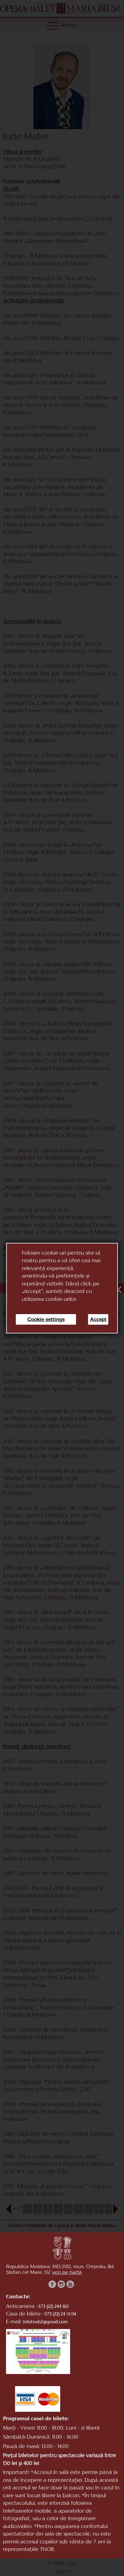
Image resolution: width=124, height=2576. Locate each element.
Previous (8, 2209)
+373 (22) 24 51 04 (60, 2314)
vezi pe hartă (67, 2273)
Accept (98, 1319)
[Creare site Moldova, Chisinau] (62, 2572)
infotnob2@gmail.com (45, 2322)
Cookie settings (46, 1319)
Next (113, 2209)
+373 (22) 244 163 (53, 2307)
